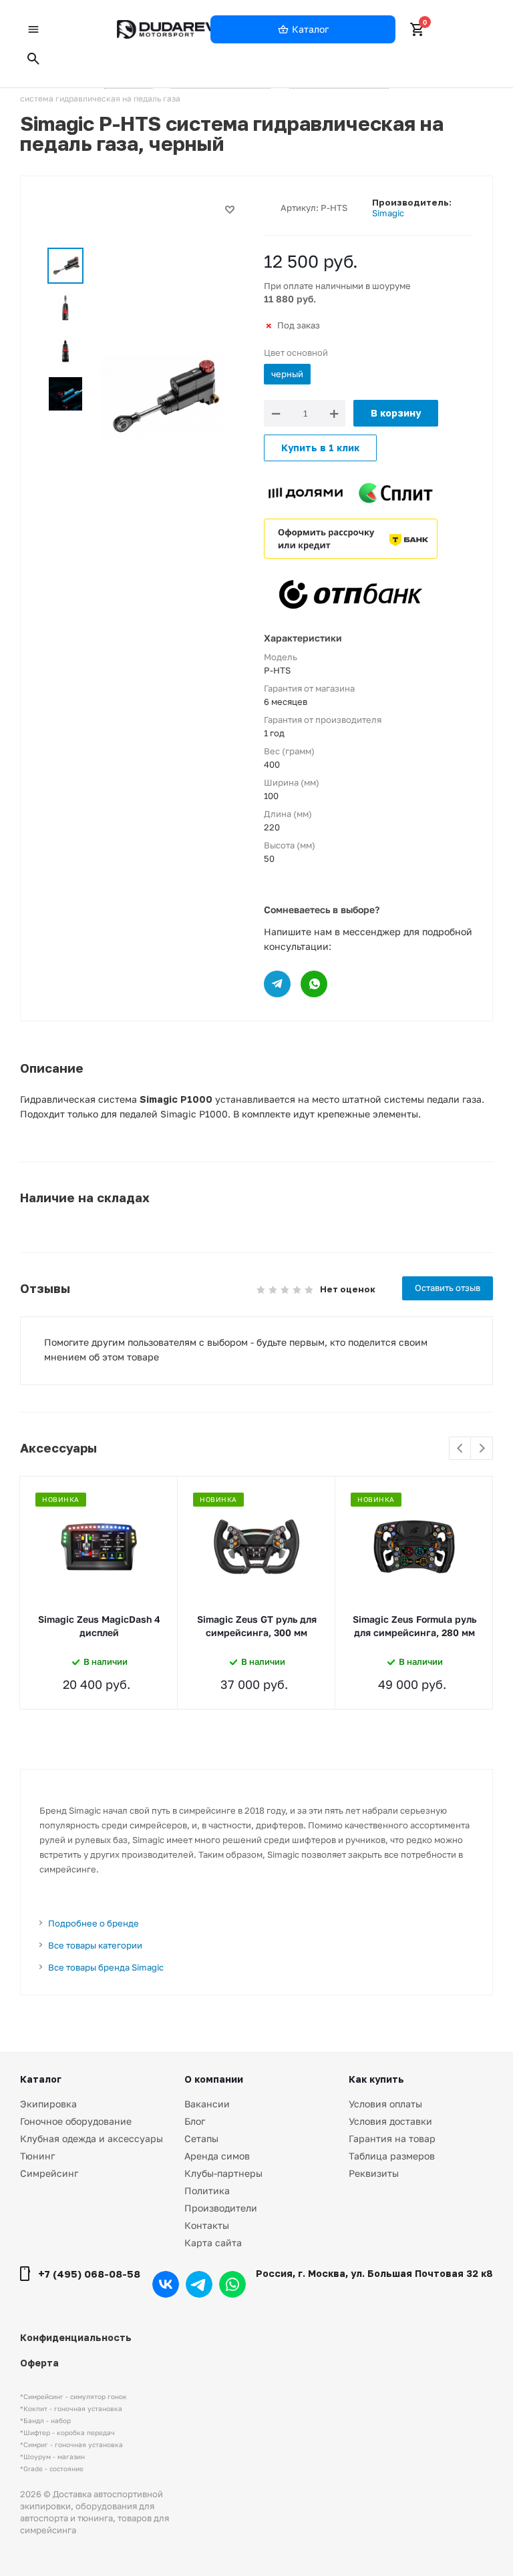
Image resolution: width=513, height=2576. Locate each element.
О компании (214, 2079)
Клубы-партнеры (223, 2173)
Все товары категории (95, 1945)
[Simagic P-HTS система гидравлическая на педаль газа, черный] (162, 396)
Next (482, 1449)
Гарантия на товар (392, 2138)
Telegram (199, 2284)
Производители (221, 2208)
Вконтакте (166, 2284)
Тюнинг (37, 2156)
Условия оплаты (385, 2104)
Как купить (376, 2079)
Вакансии (207, 2104)
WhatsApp (232, 2284)
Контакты (207, 2225)
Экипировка (48, 2104)
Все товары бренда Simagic (106, 1967)
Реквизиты (374, 2173)
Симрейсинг (49, 2173)
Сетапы (201, 2138)
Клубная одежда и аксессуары (92, 2138)
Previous (461, 1449)
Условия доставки (390, 2121)
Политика (207, 2191)
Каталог (41, 2079)
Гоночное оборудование (76, 2121)
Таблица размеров (392, 2156)
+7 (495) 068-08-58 (89, 2274)
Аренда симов (217, 2156)
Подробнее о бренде (94, 1923)
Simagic (388, 213)
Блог (195, 2121)
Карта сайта (213, 2243)
